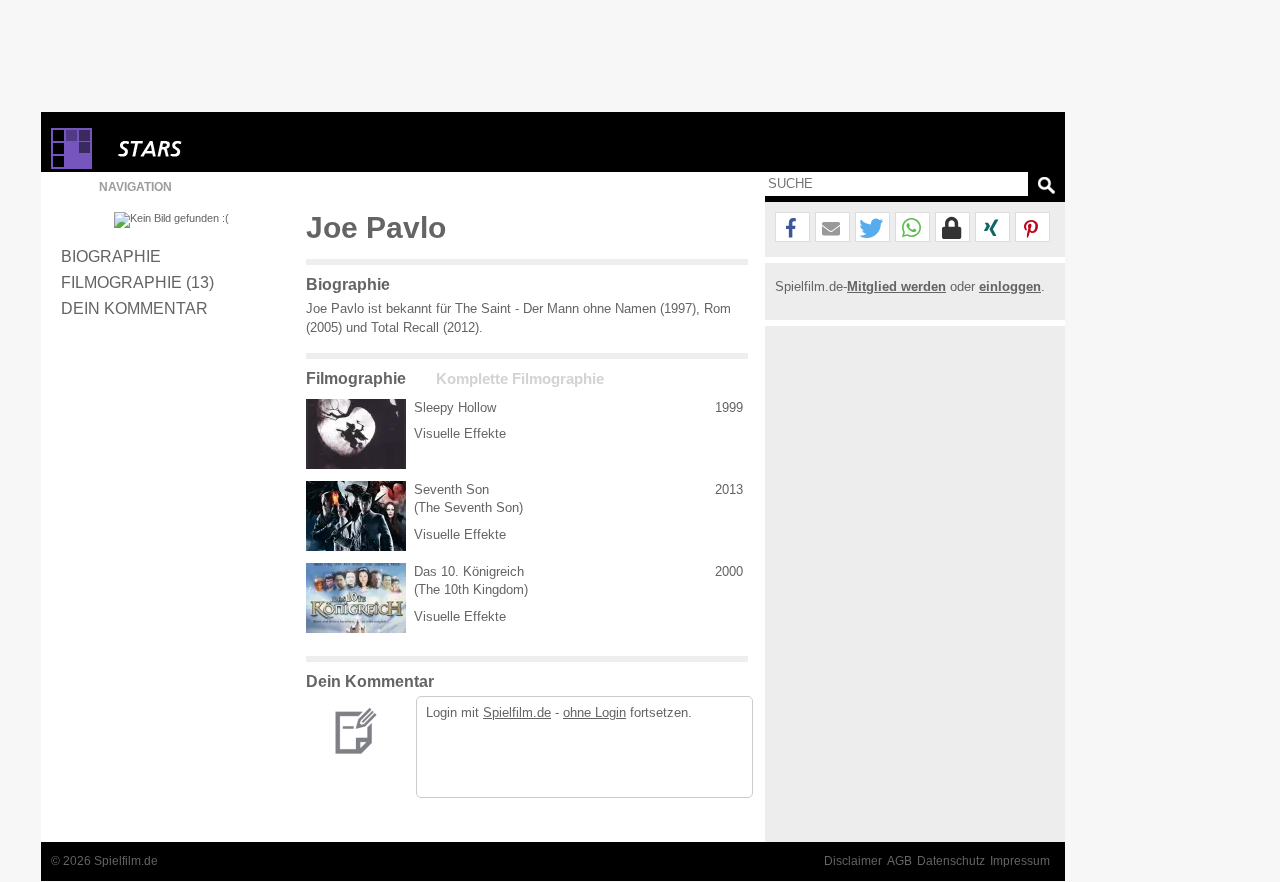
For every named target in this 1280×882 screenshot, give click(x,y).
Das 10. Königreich (469, 571)
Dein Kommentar (134, 308)
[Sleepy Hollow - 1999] (356, 434)
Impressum (1020, 861)
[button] (792, 228)
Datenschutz (951, 861)
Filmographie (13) (137, 282)
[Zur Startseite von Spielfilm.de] (71, 164)
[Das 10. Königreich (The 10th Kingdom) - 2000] (356, 598)
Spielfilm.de (517, 712)
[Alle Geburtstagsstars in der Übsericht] (221, 148)
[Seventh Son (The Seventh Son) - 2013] (356, 516)
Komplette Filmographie (520, 379)
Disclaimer (853, 861)
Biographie (111, 256)
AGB (899, 861)
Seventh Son (451, 489)
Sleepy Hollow (455, 407)
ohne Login (594, 712)
